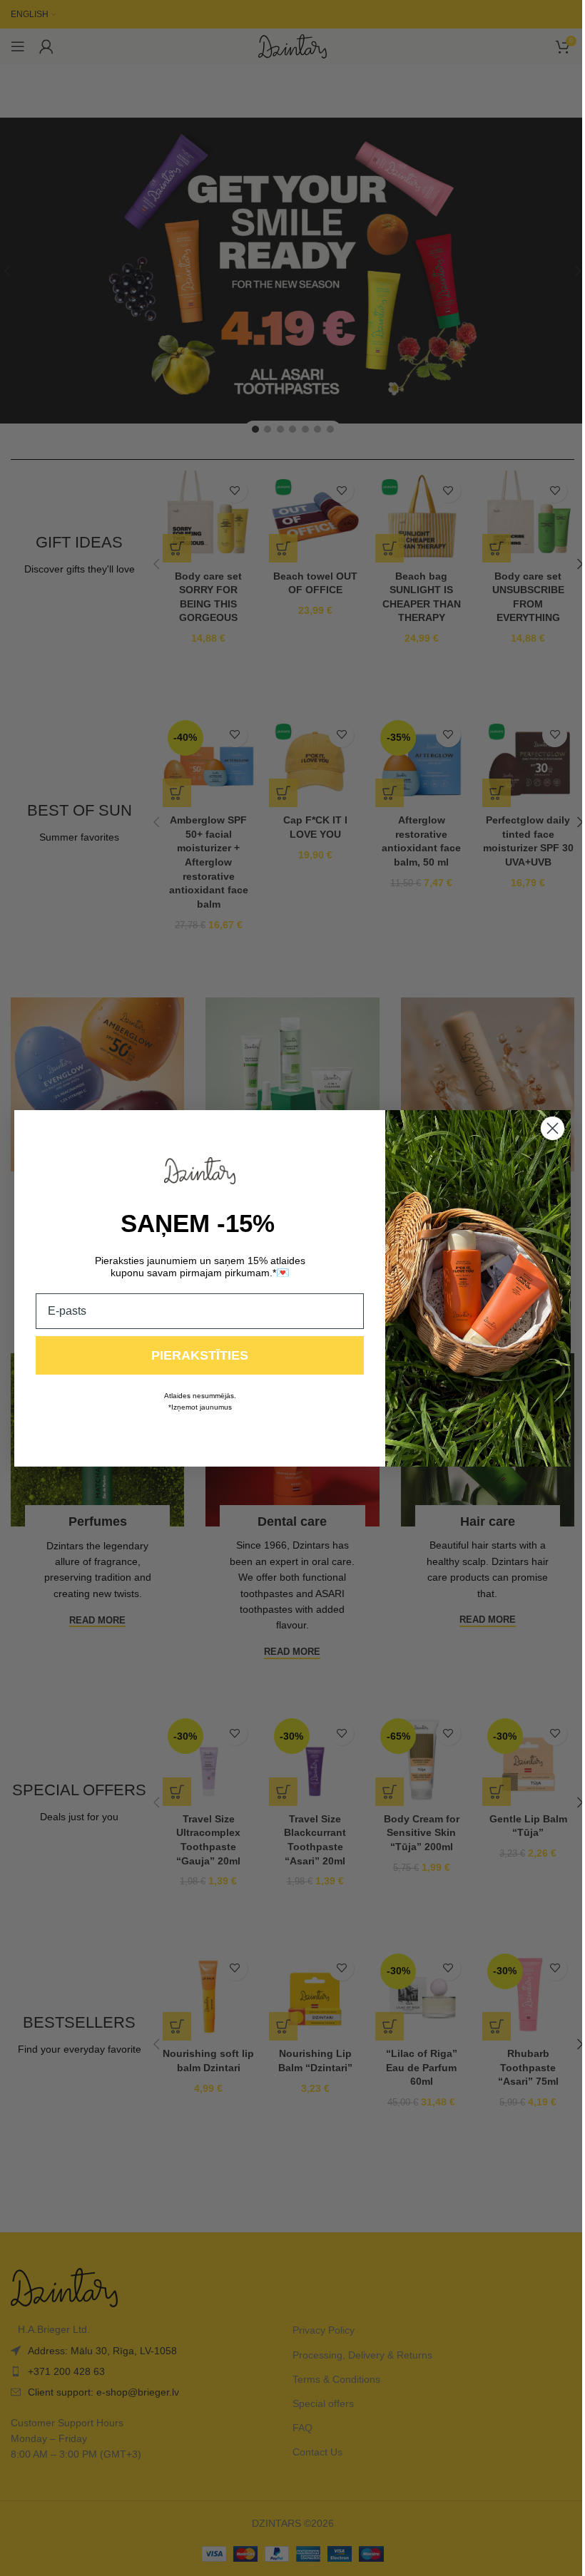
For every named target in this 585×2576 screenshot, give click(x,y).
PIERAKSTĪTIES (195, 1355)
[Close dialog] (548, 1128)
